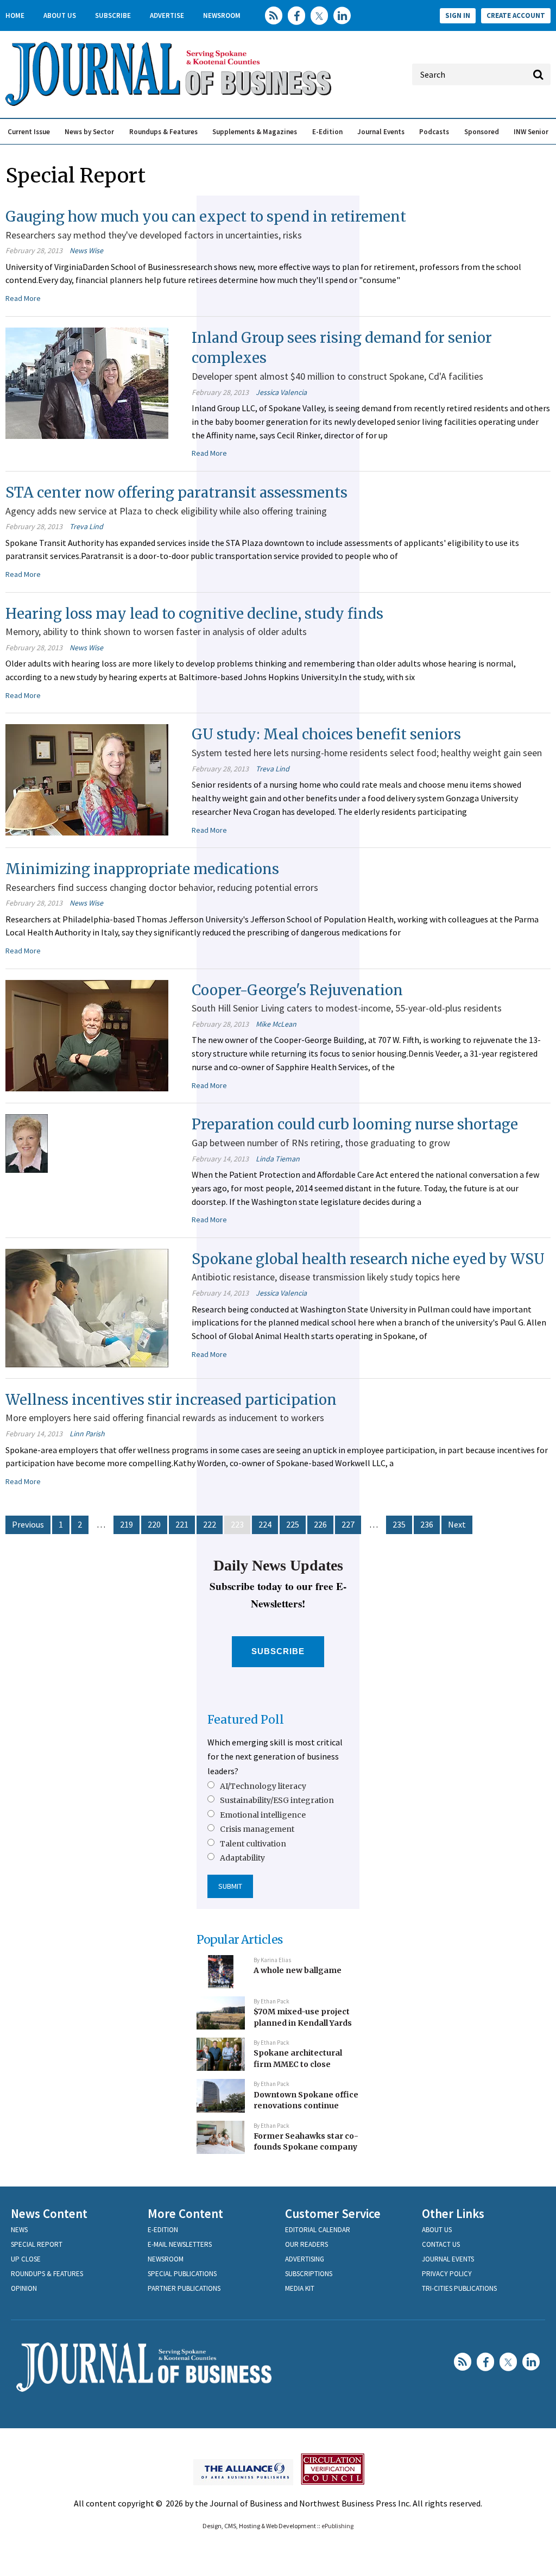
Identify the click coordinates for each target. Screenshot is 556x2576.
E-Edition (327, 132)
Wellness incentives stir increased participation (171, 1400)
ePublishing (337, 2526)
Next (457, 1524)
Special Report (37, 2244)
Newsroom (222, 15)
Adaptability (242, 1858)
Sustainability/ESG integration (277, 1800)
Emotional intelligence (263, 1815)
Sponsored (482, 132)
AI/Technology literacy (263, 1786)
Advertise (167, 15)
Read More (23, 298)
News (19, 2230)
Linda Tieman (278, 1159)
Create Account (516, 15)
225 (293, 1524)
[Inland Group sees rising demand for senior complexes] (87, 382)
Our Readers (307, 2244)
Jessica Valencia (281, 392)
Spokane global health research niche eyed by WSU (368, 1259)
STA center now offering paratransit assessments (176, 492)
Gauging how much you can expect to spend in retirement (206, 216)
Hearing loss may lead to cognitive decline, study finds (194, 614)
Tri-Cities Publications (459, 2288)
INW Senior (531, 132)
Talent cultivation (253, 1844)
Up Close (26, 2259)
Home (15, 15)
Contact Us (441, 2244)
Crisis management (257, 1829)
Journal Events (381, 132)
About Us (60, 15)
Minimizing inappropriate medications (142, 869)
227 (348, 1524)
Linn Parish (87, 1434)
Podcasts (434, 132)
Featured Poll (246, 1720)
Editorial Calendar (318, 2230)
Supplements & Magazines (255, 132)
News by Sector (89, 132)
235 (399, 1524)
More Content (185, 2213)
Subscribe (113, 15)
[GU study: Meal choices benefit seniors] (87, 779)
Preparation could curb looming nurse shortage (355, 1124)
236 (427, 1524)
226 (320, 1524)
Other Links (453, 2213)
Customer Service (333, 2213)
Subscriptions (309, 2274)
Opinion (24, 2288)
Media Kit (300, 2288)
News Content (49, 2213)
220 (154, 1524)
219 (127, 1524)
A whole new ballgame (298, 1970)
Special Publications (182, 2274)
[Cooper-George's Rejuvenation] (87, 1034)
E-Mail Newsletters (180, 2244)
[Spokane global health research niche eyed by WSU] (87, 1307)
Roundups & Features (163, 132)
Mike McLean (276, 1024)
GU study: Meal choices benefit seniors (326, 734)
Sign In (458, 15)
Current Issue (29, 132)
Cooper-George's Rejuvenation (297, 990)
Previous (28, 1524)
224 (265, 1524)
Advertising (305, 2259)
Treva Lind (86, 526)
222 (210, 1524)
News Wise (86, 250)
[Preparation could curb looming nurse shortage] (27, 1142)
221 (182, 1524)
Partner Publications (184, 2288)
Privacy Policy (447, 2274)
